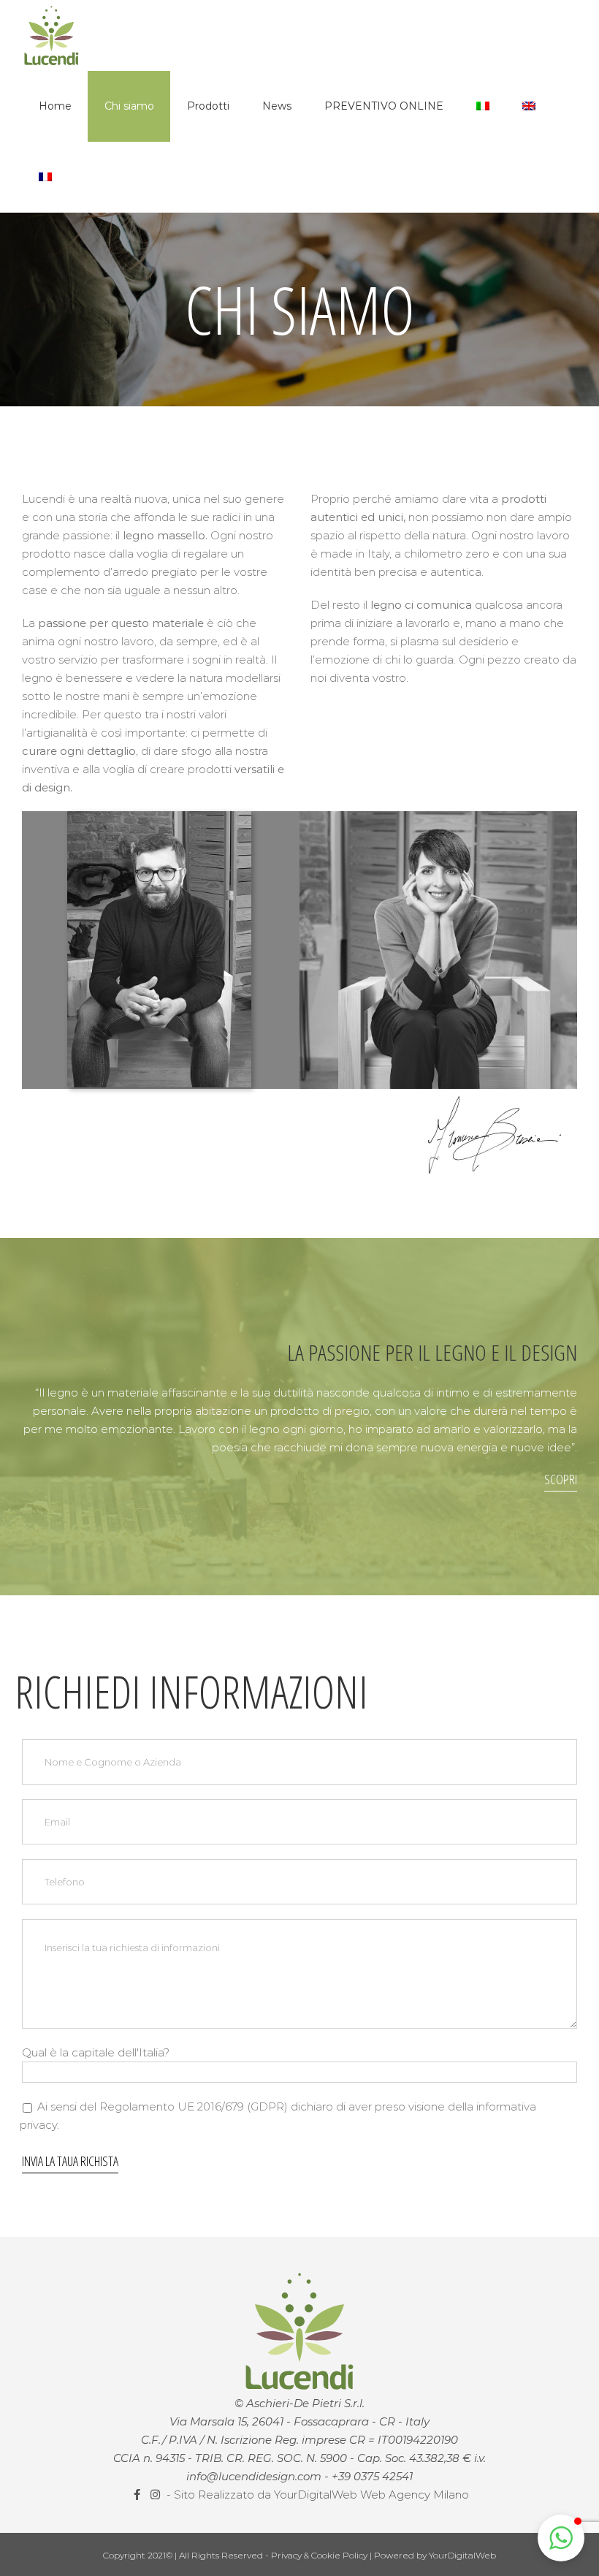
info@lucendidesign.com (254, 2476)
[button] (561, 2538)
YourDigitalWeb (462, 2555)
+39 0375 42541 (372, 2476)
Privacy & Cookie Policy (320, 2555)
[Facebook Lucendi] (138, 2495)
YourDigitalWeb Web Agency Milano (371, 2495)
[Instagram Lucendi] (157, 2495)
